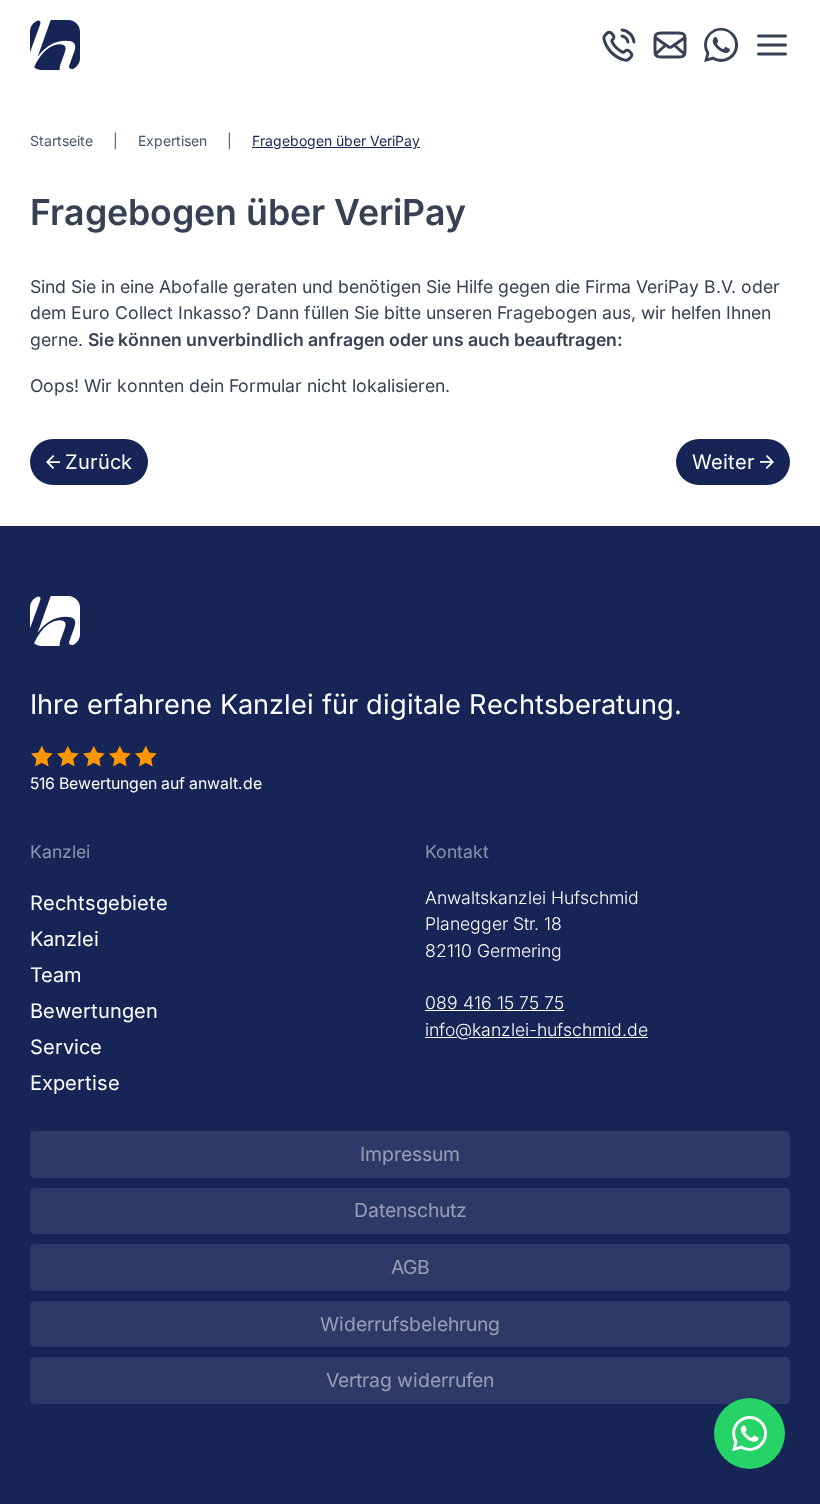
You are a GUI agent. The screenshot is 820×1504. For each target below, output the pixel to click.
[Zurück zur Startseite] (55, 45)
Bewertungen (94, 1011)
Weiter (723, 462)
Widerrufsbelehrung (410, 1324)
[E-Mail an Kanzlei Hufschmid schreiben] (670, 43)
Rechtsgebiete (99, 903)
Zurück (98, 462)
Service (66, 1047)
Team (56, 975)
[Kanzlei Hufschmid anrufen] (619, 43)
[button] (772, 45)
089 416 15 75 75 (494, 1002)
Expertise (75, 1083)
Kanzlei (64, 939)
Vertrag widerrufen (410, 1380)
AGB (410, 1267)
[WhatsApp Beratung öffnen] (749, 1433)
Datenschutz (410, 1210)
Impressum (410, 1154)
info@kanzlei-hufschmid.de (536, 1029)
